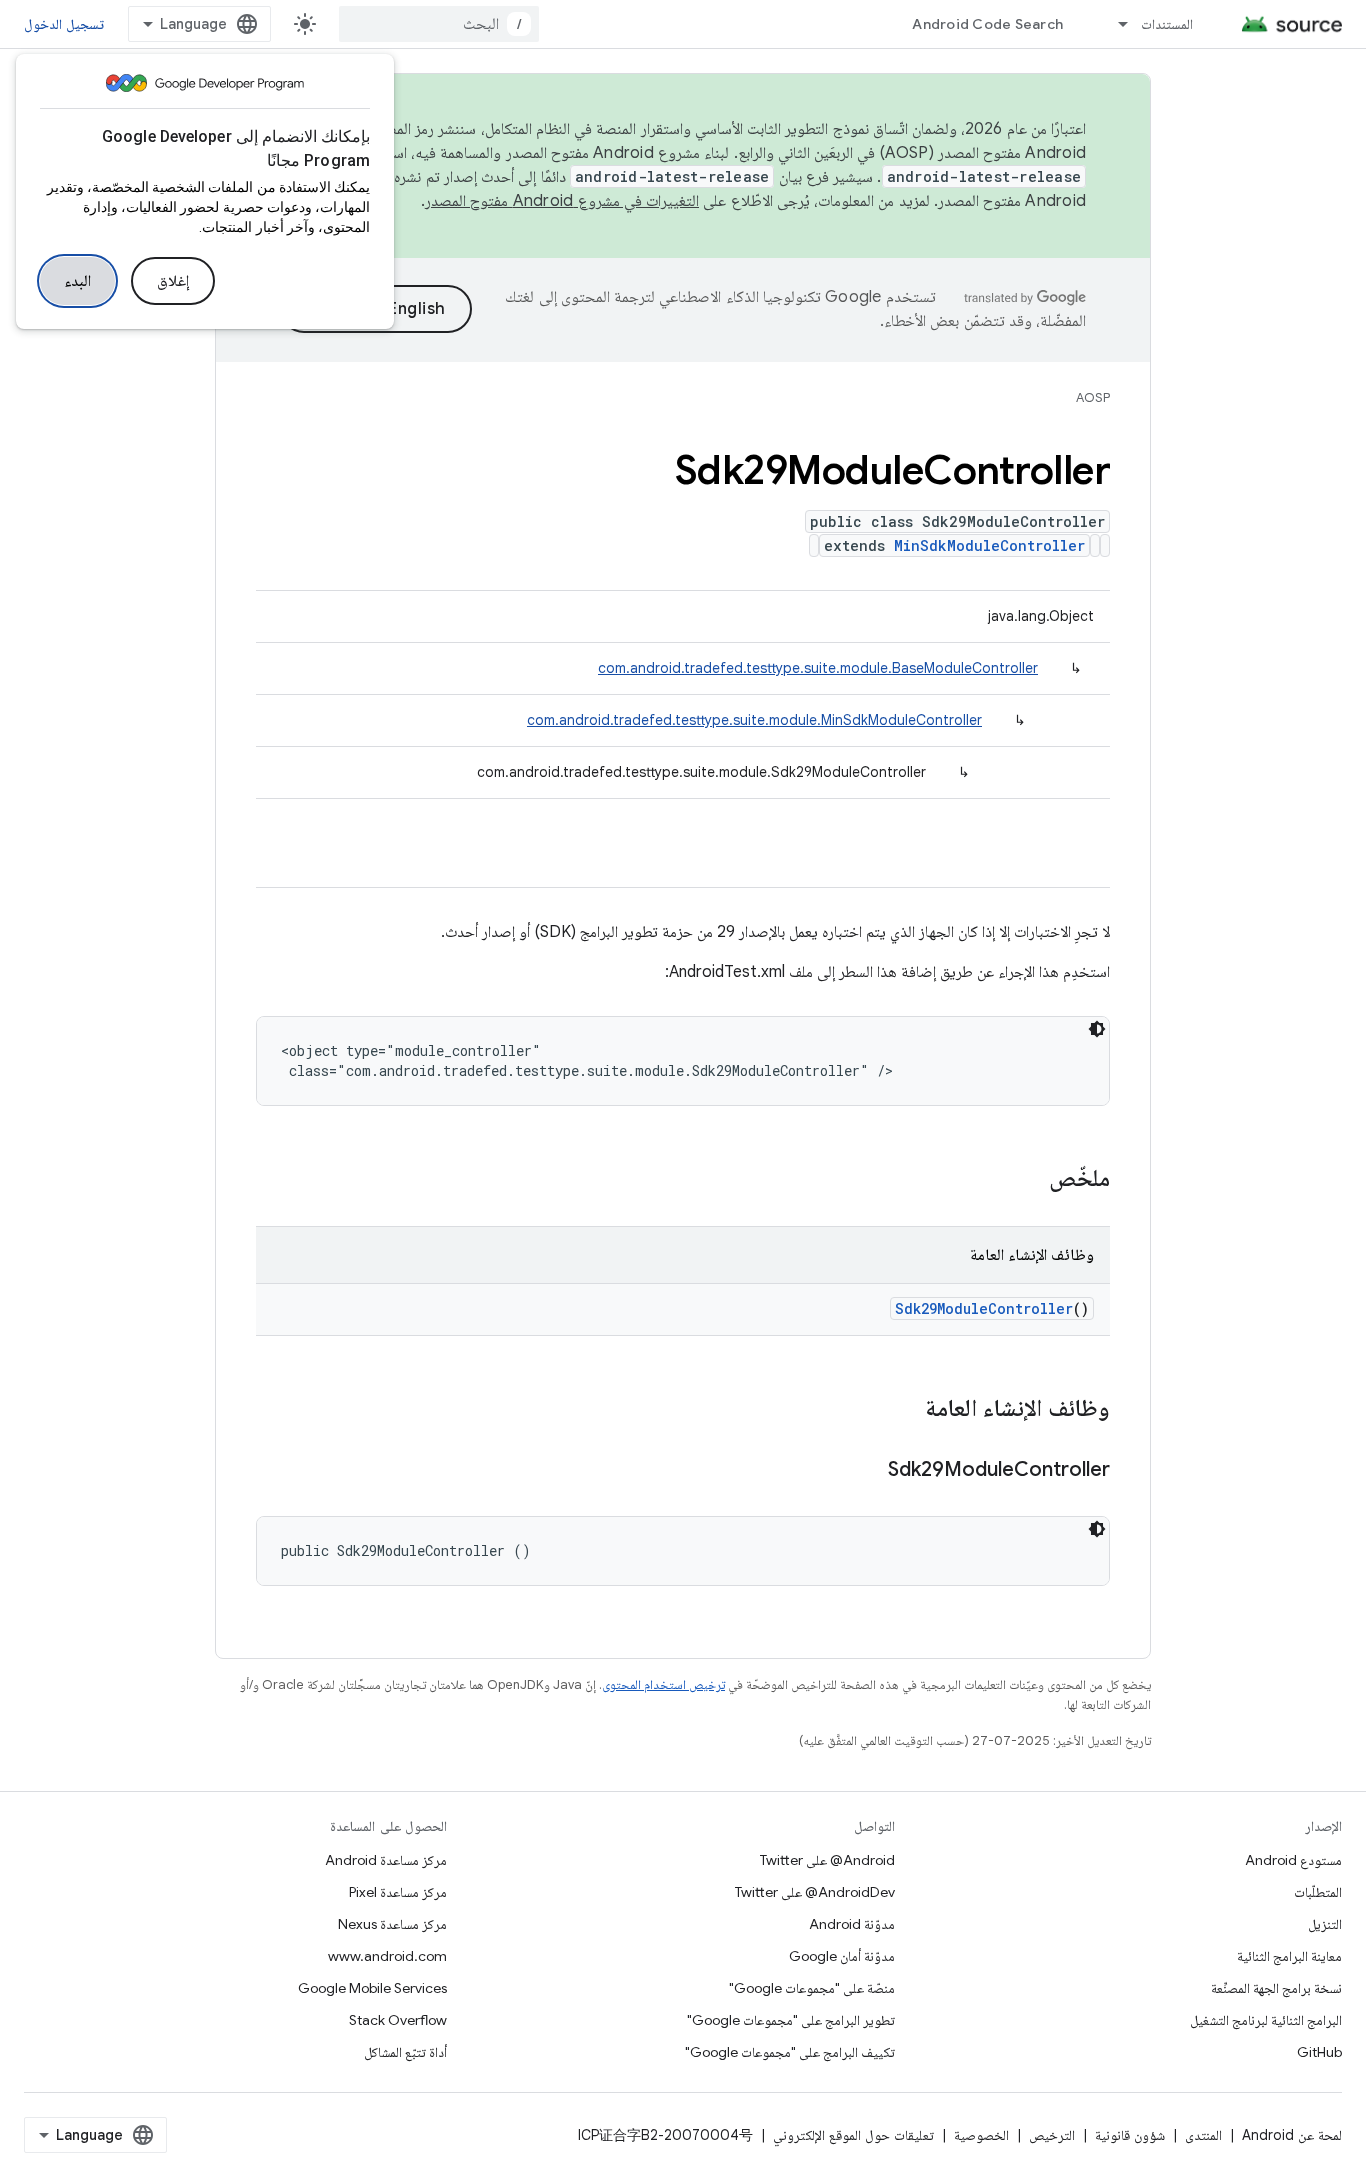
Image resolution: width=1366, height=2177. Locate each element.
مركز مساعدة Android (386, 1860)
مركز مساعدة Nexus (392, 1924)
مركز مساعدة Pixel (398, 1892)
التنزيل (1325, 1924)
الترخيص (1052, 2135)
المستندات (1167, 24)
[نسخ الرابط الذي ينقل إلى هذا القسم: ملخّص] (1029, 1180)
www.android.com (387, 1956)
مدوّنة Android (852, 1924)
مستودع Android (1293, 1860)
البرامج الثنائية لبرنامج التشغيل (1266, 2020)
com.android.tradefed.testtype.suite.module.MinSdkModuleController (754, 720)
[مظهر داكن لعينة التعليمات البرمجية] (1097, 1029)
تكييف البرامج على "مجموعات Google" (790, 2052)
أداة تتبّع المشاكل (405, 2052)
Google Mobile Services (372, 1988)
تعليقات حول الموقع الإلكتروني (853, 2135)
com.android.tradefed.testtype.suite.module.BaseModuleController (818, 668)
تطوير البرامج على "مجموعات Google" (791, 2020)
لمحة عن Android (1292, 2135)
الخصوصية (981, 2135)
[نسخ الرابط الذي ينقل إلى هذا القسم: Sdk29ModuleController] (868, 1471)
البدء (77, 281)
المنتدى (1203, 2135)
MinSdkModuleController (989, 545)
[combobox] (439, 24)
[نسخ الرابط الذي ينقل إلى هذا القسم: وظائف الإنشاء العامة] (905, 1410)
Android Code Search (987, 24)
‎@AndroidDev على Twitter (815, 1892)
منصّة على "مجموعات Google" (812, 1988)
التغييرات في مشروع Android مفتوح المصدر (562, 201)
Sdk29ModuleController (984, 1308)
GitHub (1319, 2052)
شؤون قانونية (1130, 2135)
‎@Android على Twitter (827, 1860)
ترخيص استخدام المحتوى (663, 1684)
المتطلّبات (1318, 1892)
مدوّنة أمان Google (842, 1956)
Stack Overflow (398, 2020)
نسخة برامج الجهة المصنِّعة (1276, 1988)
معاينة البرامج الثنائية (1289, 1956)
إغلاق (173, 281)
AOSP (1093, 397)
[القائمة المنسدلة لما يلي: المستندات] (1114, 24)
